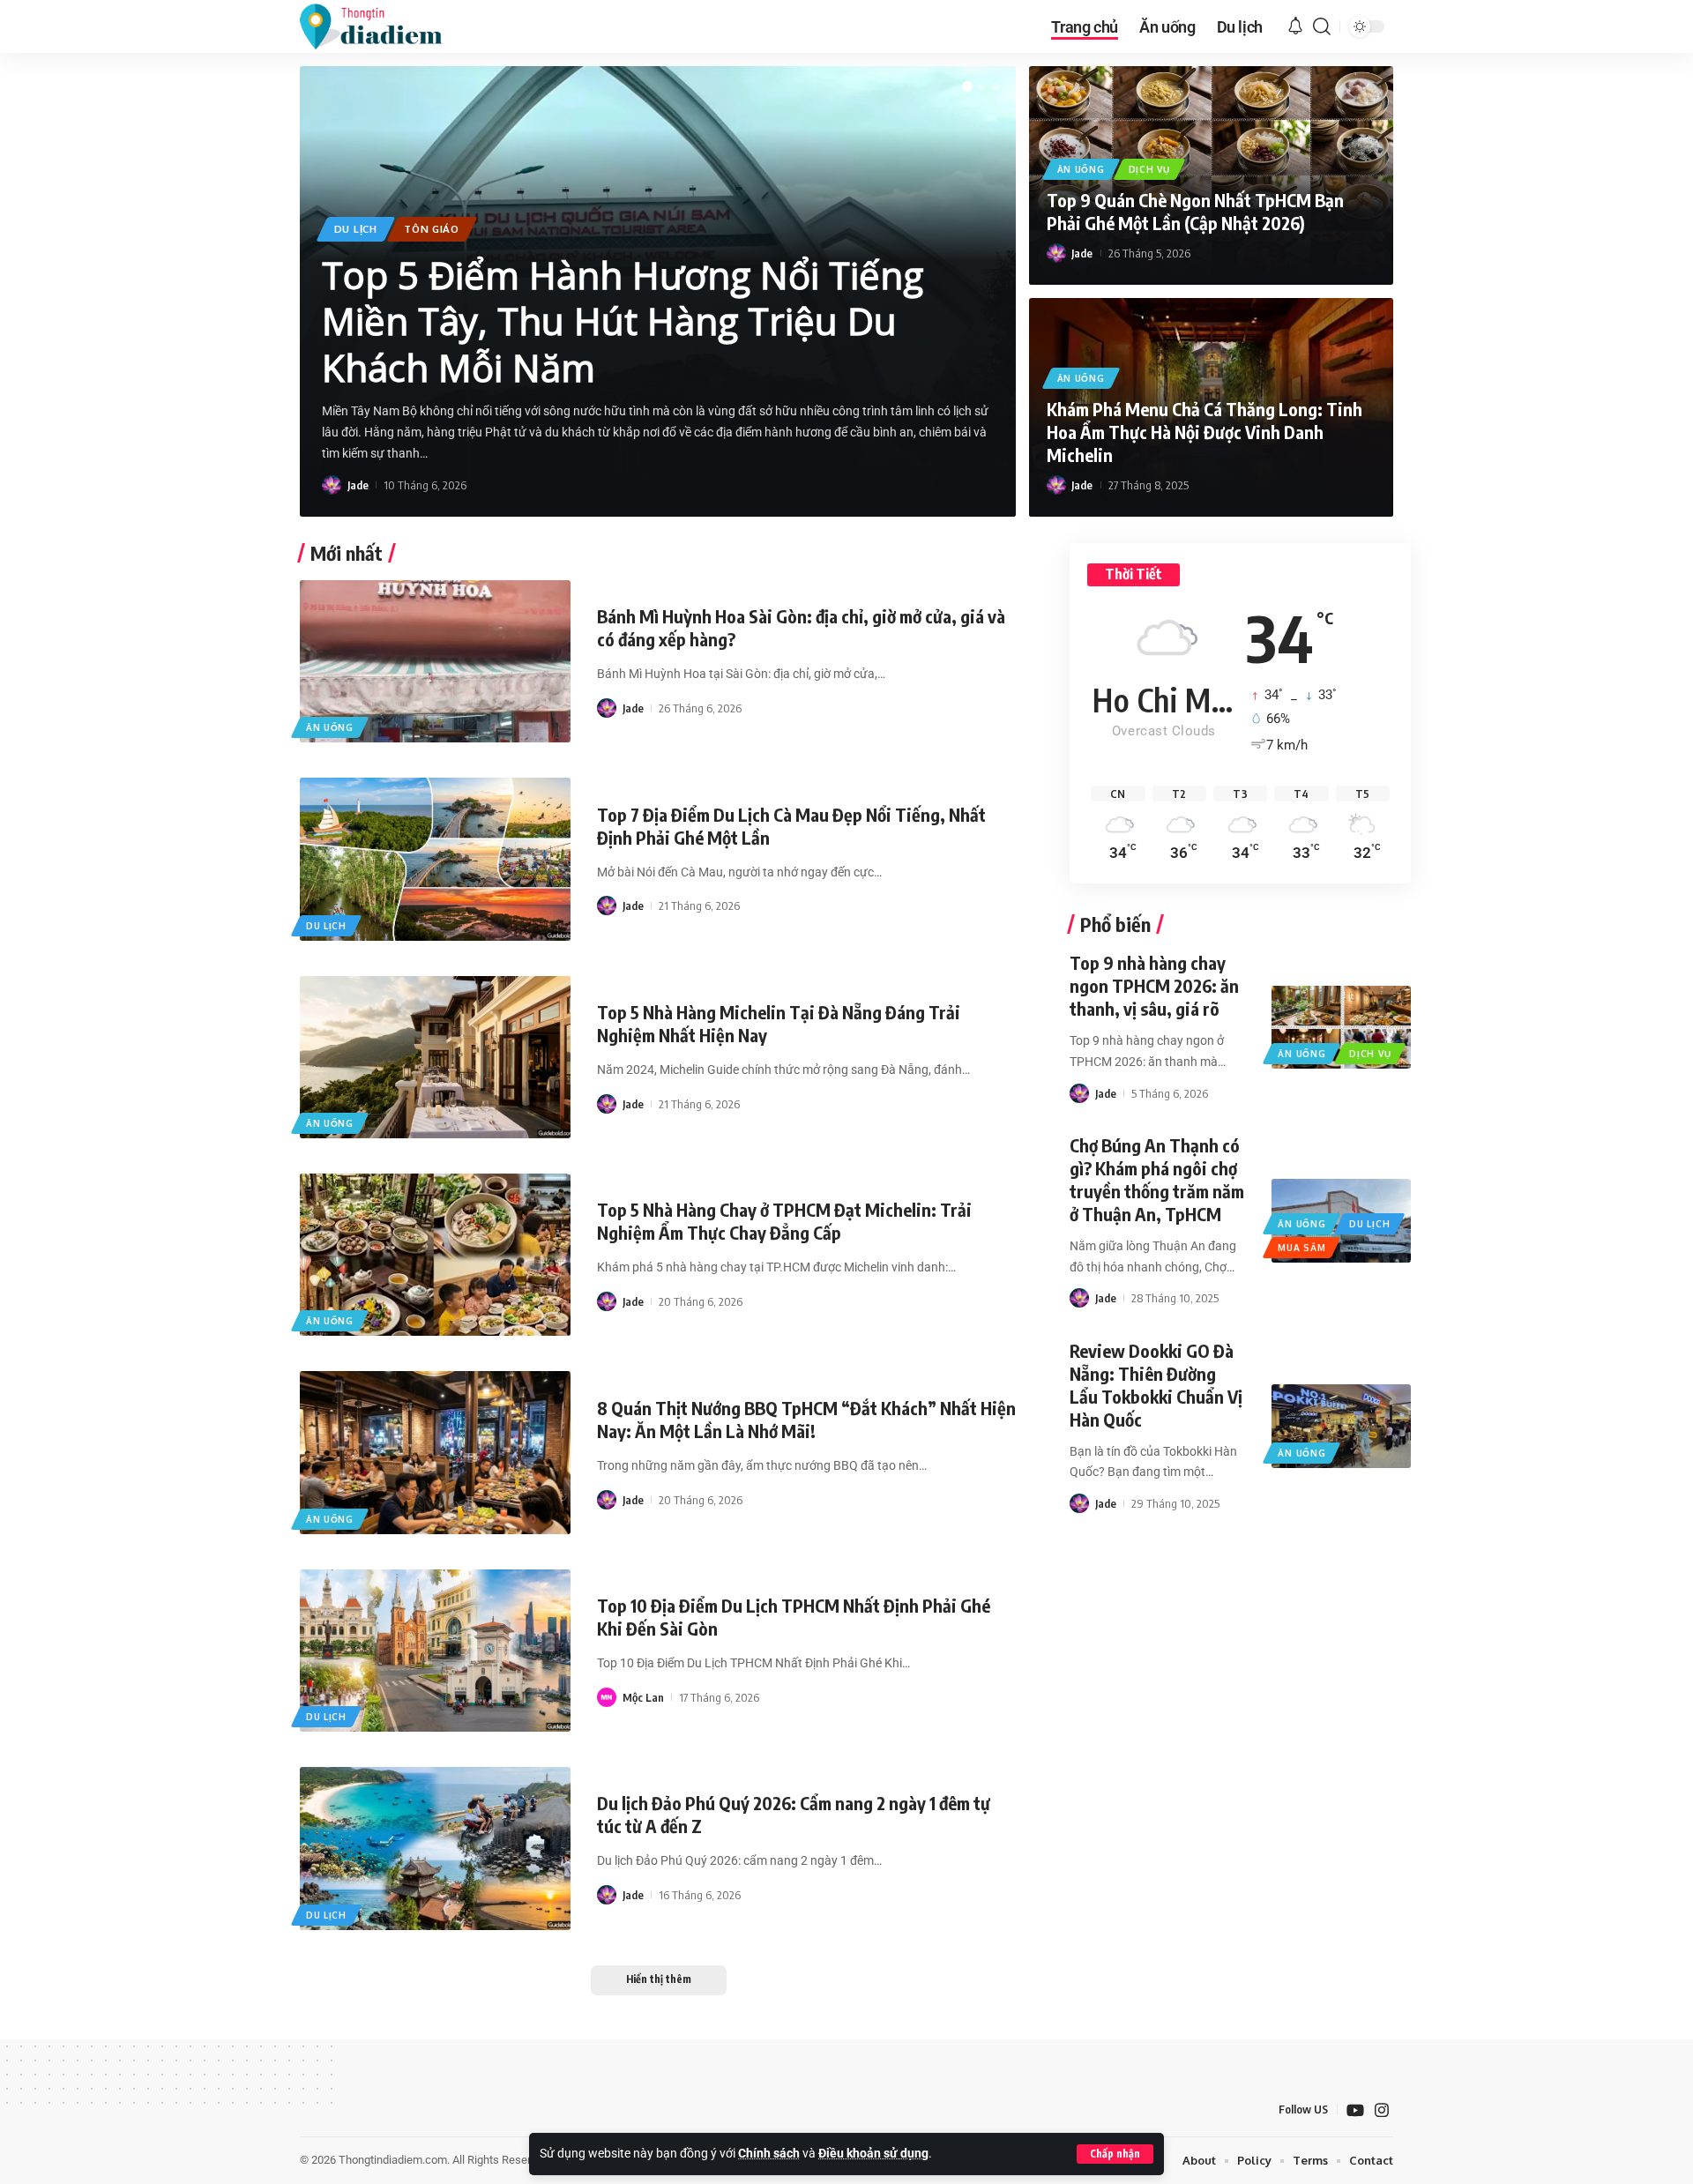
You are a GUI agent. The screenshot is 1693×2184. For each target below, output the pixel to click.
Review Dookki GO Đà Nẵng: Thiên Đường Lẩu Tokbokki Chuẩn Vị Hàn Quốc (1156, 1385)
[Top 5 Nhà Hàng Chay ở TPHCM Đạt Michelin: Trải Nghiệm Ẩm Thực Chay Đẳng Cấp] (435, 1255)
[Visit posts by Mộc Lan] (607, 1697)
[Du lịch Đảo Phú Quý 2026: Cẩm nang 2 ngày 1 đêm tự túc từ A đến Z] (435, 1848)
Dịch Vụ (1149, 169)
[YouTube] (1355, 2110)
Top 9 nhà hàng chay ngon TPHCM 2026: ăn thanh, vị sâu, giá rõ (1154, 985)
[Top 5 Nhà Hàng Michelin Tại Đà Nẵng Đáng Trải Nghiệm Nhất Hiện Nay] (435, 1057)
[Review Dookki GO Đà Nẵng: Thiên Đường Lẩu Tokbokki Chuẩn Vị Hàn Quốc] (1341, 1426)
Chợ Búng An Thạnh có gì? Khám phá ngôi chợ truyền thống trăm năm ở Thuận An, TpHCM (1157, 1179)
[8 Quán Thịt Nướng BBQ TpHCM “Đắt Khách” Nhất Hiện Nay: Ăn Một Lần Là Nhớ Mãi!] (435, 1452)
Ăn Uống (1081, 169)
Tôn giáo (432, 229)
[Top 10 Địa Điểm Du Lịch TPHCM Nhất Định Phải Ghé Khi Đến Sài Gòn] (435, 1651)
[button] (1115, 2154)
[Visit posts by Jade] (332, 485)
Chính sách (769, 2154)
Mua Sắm (1301, 1248)
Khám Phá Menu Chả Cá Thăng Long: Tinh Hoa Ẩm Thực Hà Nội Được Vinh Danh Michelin (1204, 432)
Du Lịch (356, 229)
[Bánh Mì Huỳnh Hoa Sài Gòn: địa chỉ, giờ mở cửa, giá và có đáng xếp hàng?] (435, 661)
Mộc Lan (643, 1697)
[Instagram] (1382, 2110)
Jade (358, 485)
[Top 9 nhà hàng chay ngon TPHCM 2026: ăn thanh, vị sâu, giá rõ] (1341, 1027)
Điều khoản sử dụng (873, 2154)
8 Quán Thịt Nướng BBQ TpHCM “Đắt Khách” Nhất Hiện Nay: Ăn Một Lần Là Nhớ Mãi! (806, 1419)
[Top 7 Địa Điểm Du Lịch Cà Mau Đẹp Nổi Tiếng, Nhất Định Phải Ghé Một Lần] (435, 859)
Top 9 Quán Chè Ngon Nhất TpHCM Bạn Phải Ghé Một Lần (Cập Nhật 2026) (1195, 211)
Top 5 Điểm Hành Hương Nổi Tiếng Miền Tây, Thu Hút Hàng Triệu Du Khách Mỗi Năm (623, 321)
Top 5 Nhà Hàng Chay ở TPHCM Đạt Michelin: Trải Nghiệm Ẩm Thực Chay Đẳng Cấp (784, 1221)
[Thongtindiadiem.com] (383, 26)
